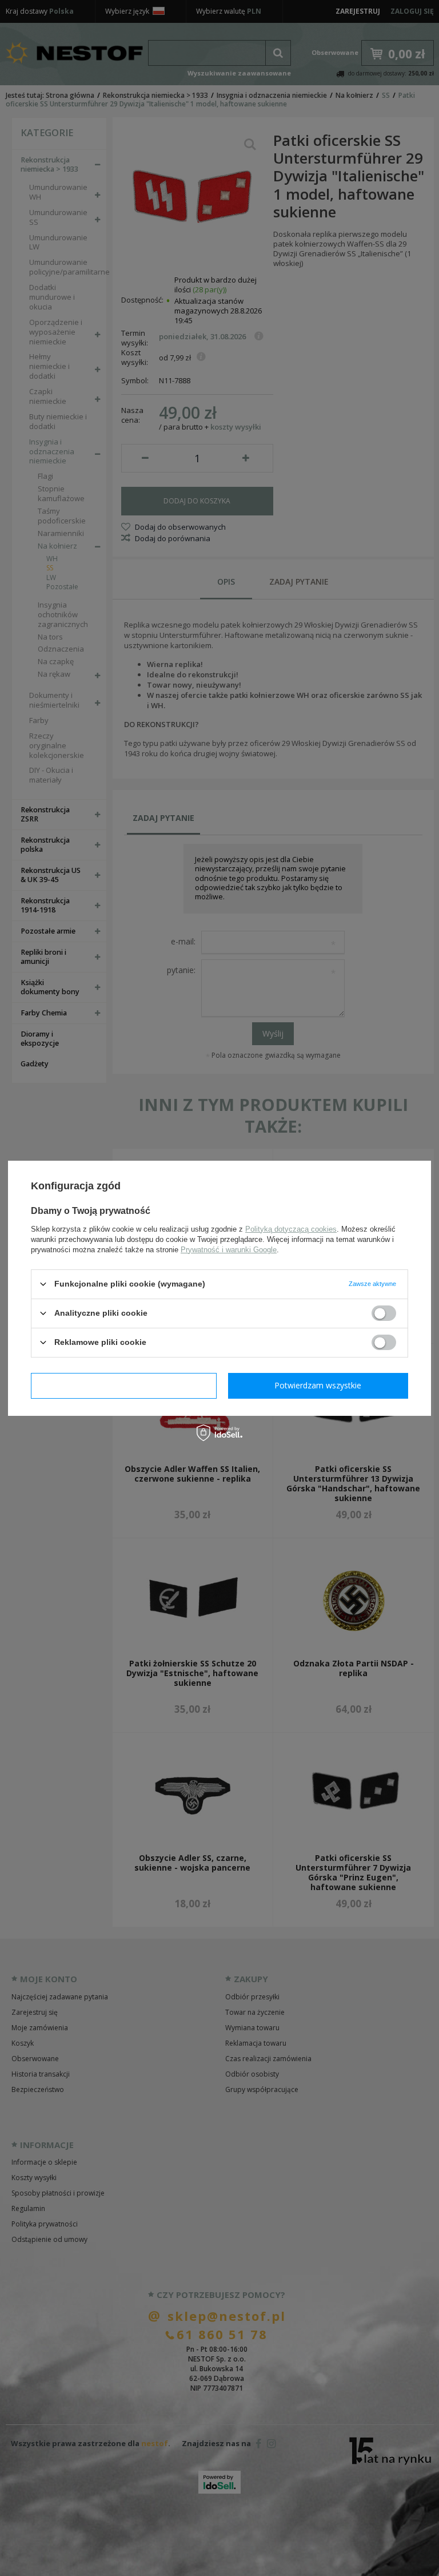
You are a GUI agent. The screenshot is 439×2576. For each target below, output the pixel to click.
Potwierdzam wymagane (124, 1385)
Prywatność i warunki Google (229, 1249)
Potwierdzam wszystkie (318, 1385)
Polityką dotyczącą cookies (291, 1229)
